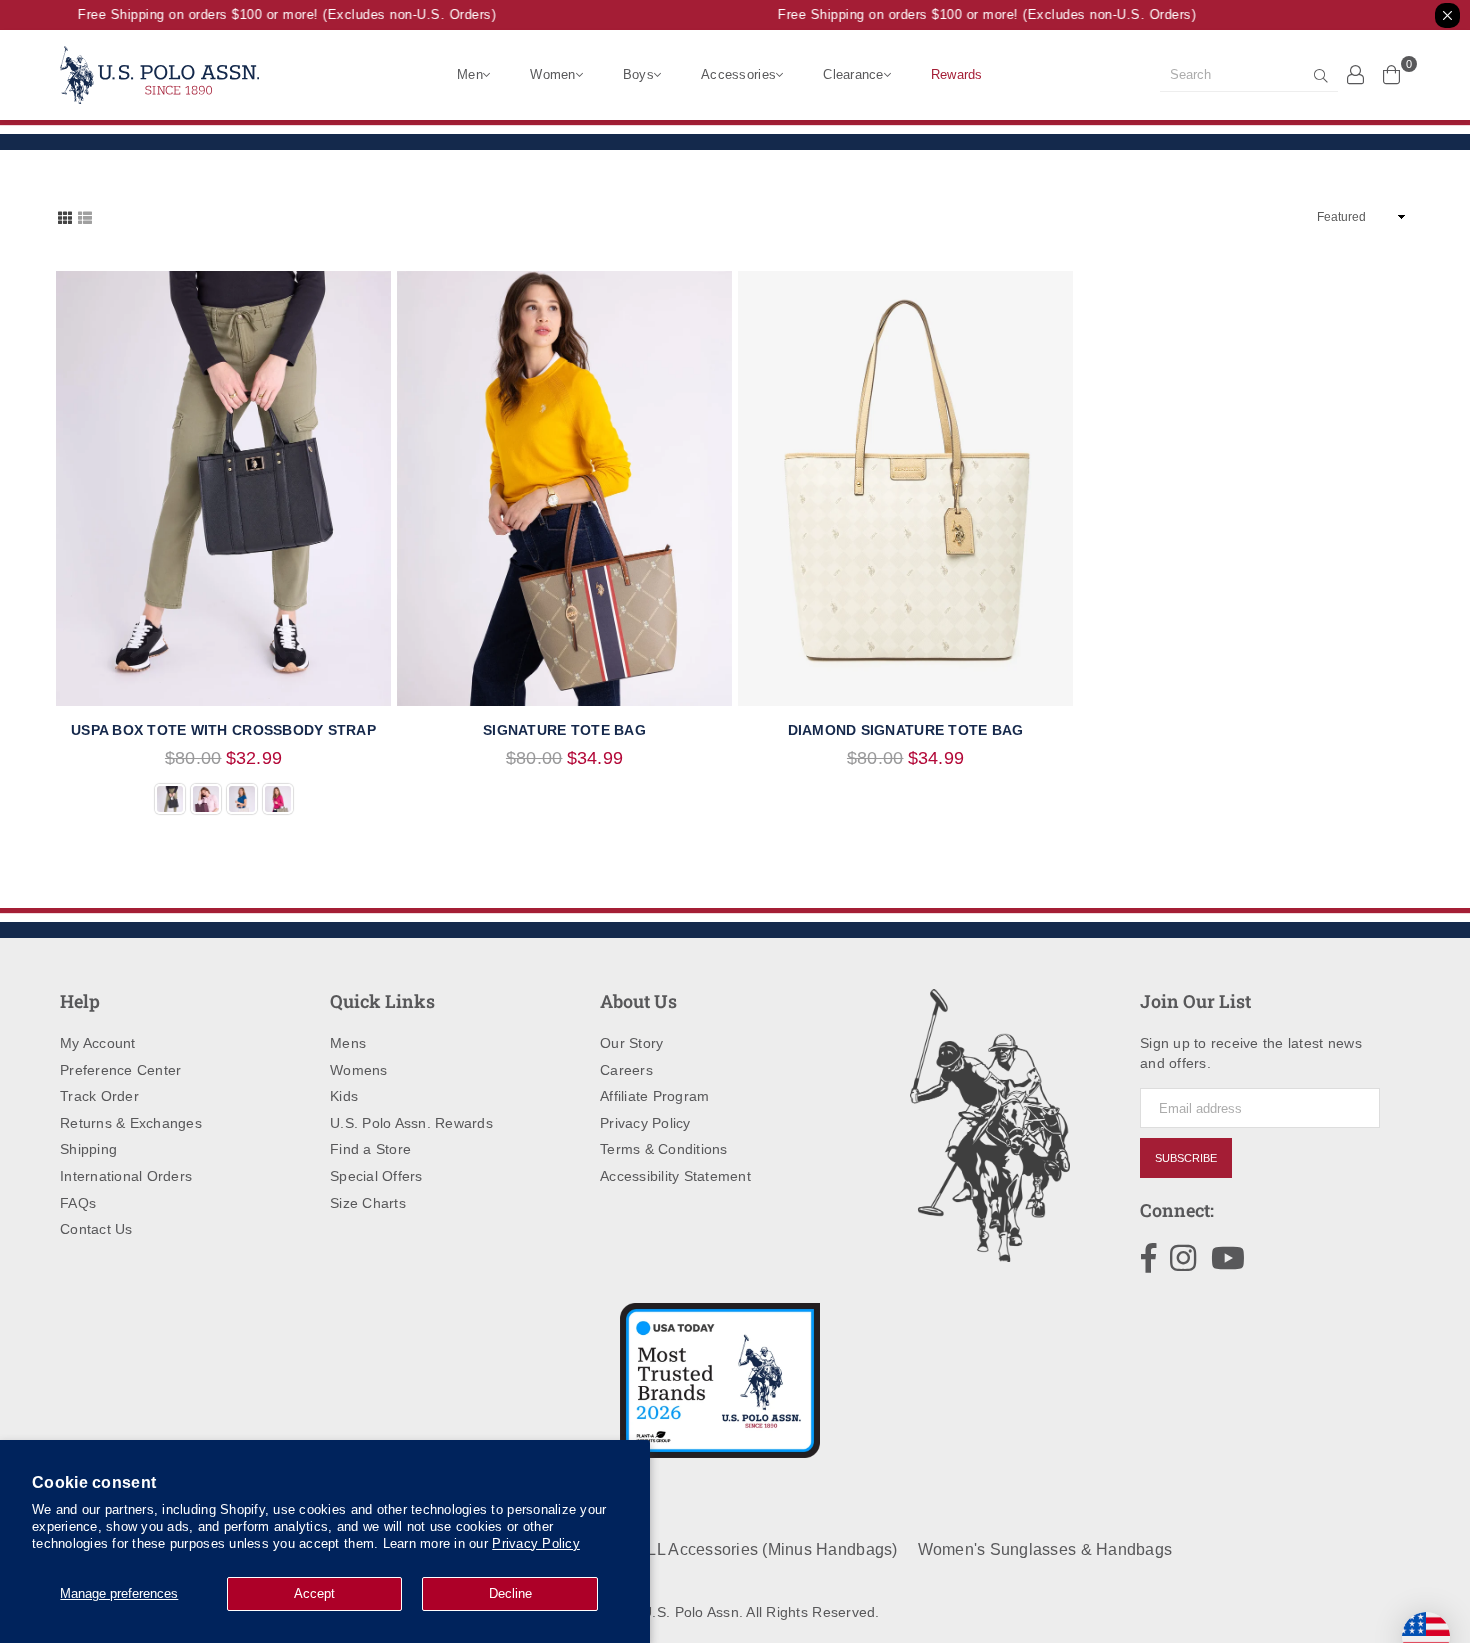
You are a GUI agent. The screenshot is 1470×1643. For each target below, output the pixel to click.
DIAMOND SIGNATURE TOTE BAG (906, 730)
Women (552, 74)
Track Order (99, 1096)
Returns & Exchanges (131, 1123)
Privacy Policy (536, 1543)
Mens (348, 1043)
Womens (359, 1070)
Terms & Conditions (664, 1149)
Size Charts (368, 1203)
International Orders (126, 1176)
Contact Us (96, 1229)
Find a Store (370, 1149)
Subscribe (1186, 1158)
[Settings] (1356, 74)
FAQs (78, 1203)
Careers (626, 1070)
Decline (510, 1593)
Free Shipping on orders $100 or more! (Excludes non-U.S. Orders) (274, 14)
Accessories (738, 74)
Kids (344, 1096)
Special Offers (376, 1176)
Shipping (88, 1149)
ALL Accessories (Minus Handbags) (766, 1549)
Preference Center (120, 1070)
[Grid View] (65, 216)
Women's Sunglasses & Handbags (1045, 1549)
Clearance (853, 74)
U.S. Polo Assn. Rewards (411, 1123)
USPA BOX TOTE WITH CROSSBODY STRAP (223, 730)
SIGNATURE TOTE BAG (564, 730)
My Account (98, 1043)
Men (470, 74)
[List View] (85, 216)
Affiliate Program (654, 1096)
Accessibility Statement (675, 1176)
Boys (638, 74)
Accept (314, 1593)
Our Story (631, 1043)
